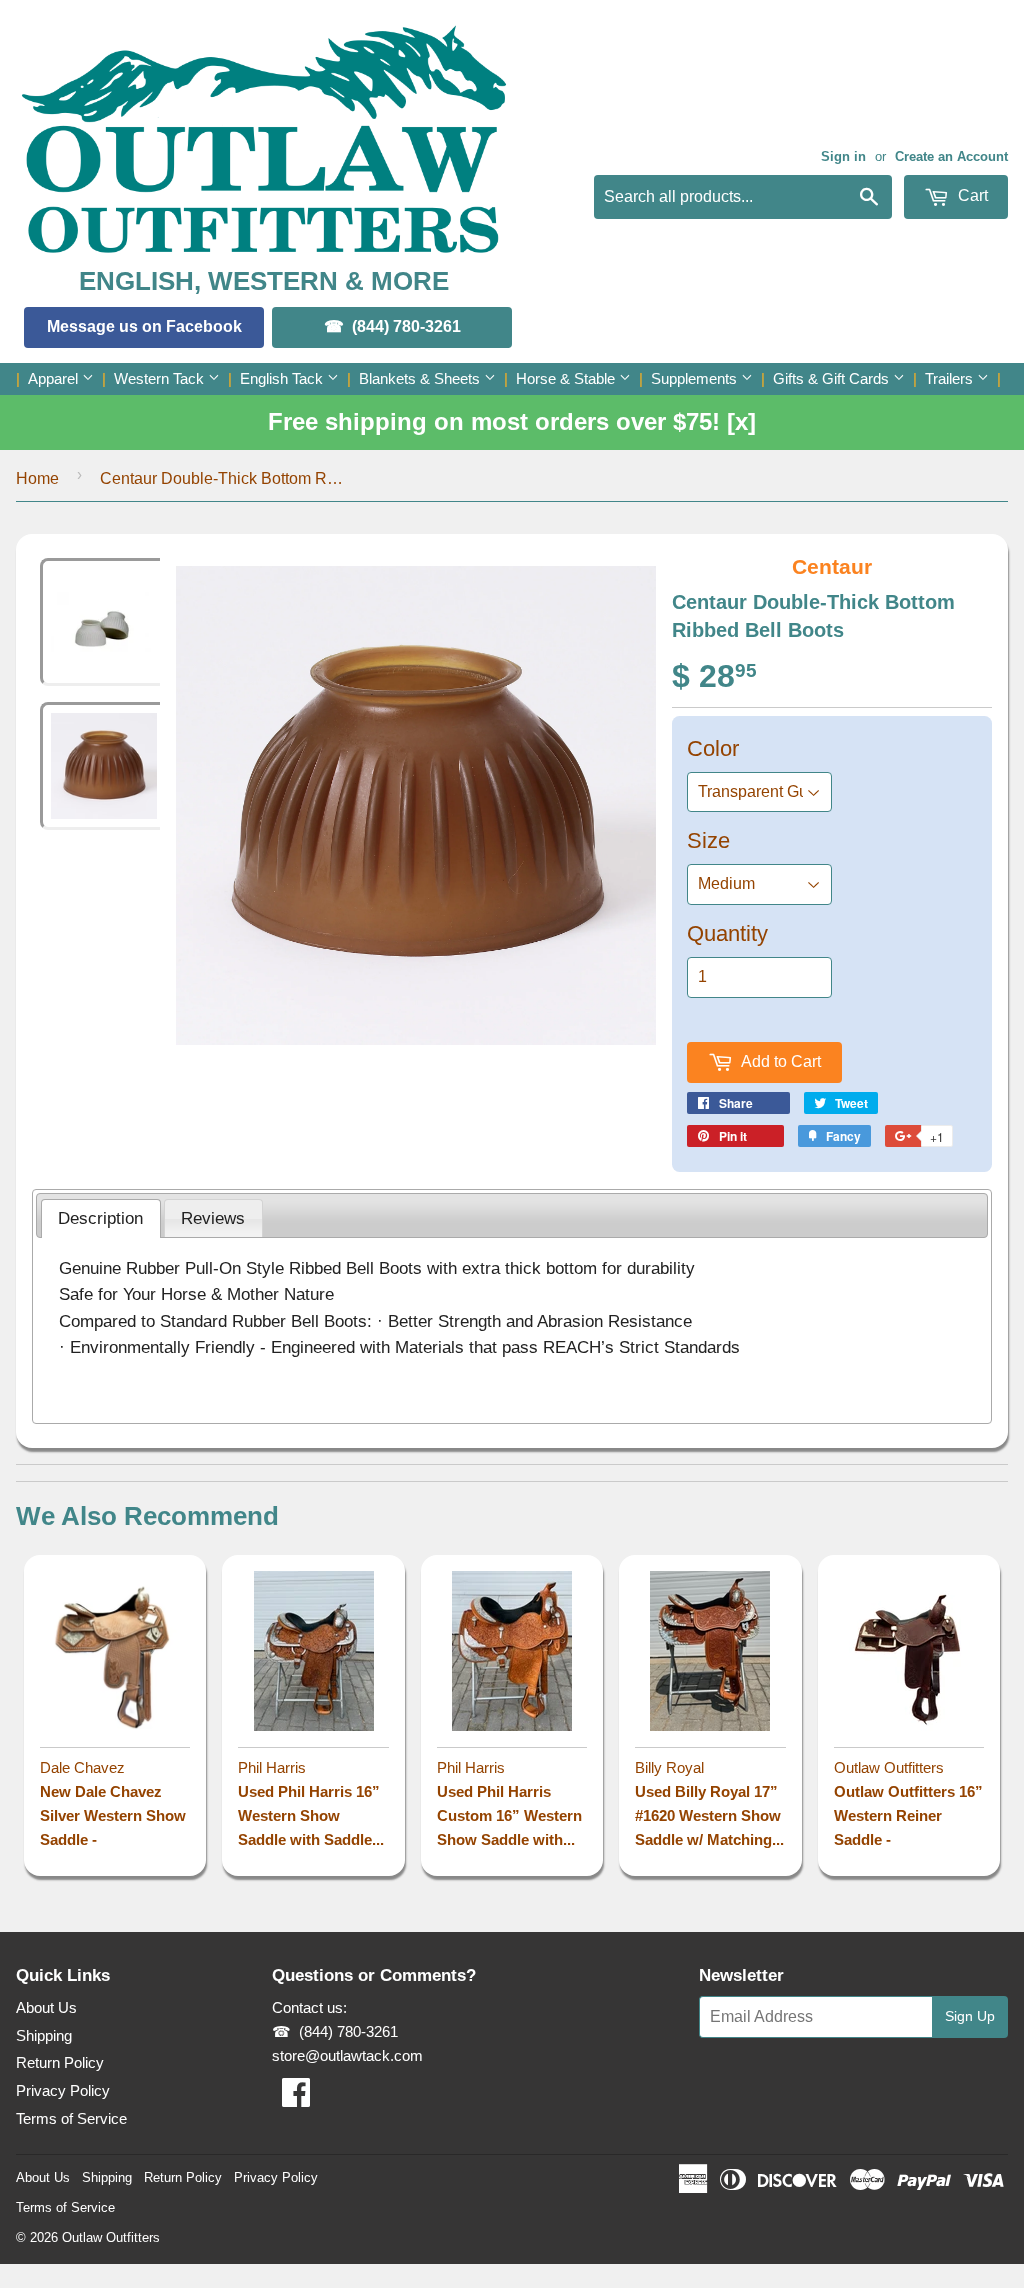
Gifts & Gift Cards (833, 378)
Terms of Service (71, 2118)
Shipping (44, 2035)
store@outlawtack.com (347, 2055)
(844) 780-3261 (406, 326)
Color (713, 748)
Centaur (832, 566)
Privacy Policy (63, 2090)
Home (37, 478)
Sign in (843, 156)
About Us (46, 2007)
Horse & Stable (567, 378)
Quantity (727, 933)
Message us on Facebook (144, 326)
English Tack (283, 378)
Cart (971, 195)
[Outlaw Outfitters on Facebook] (296, 2098)
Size (708, 840)
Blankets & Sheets (421, 378)
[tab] (101, 1219)
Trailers (951, 378)
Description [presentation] (100, 1218)
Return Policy (60, 2062)
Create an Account (951, 156)
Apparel (55, 378)
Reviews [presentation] (213, 1218)
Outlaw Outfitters (111, 2237)
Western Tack (161, 378)
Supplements (696, 378)
